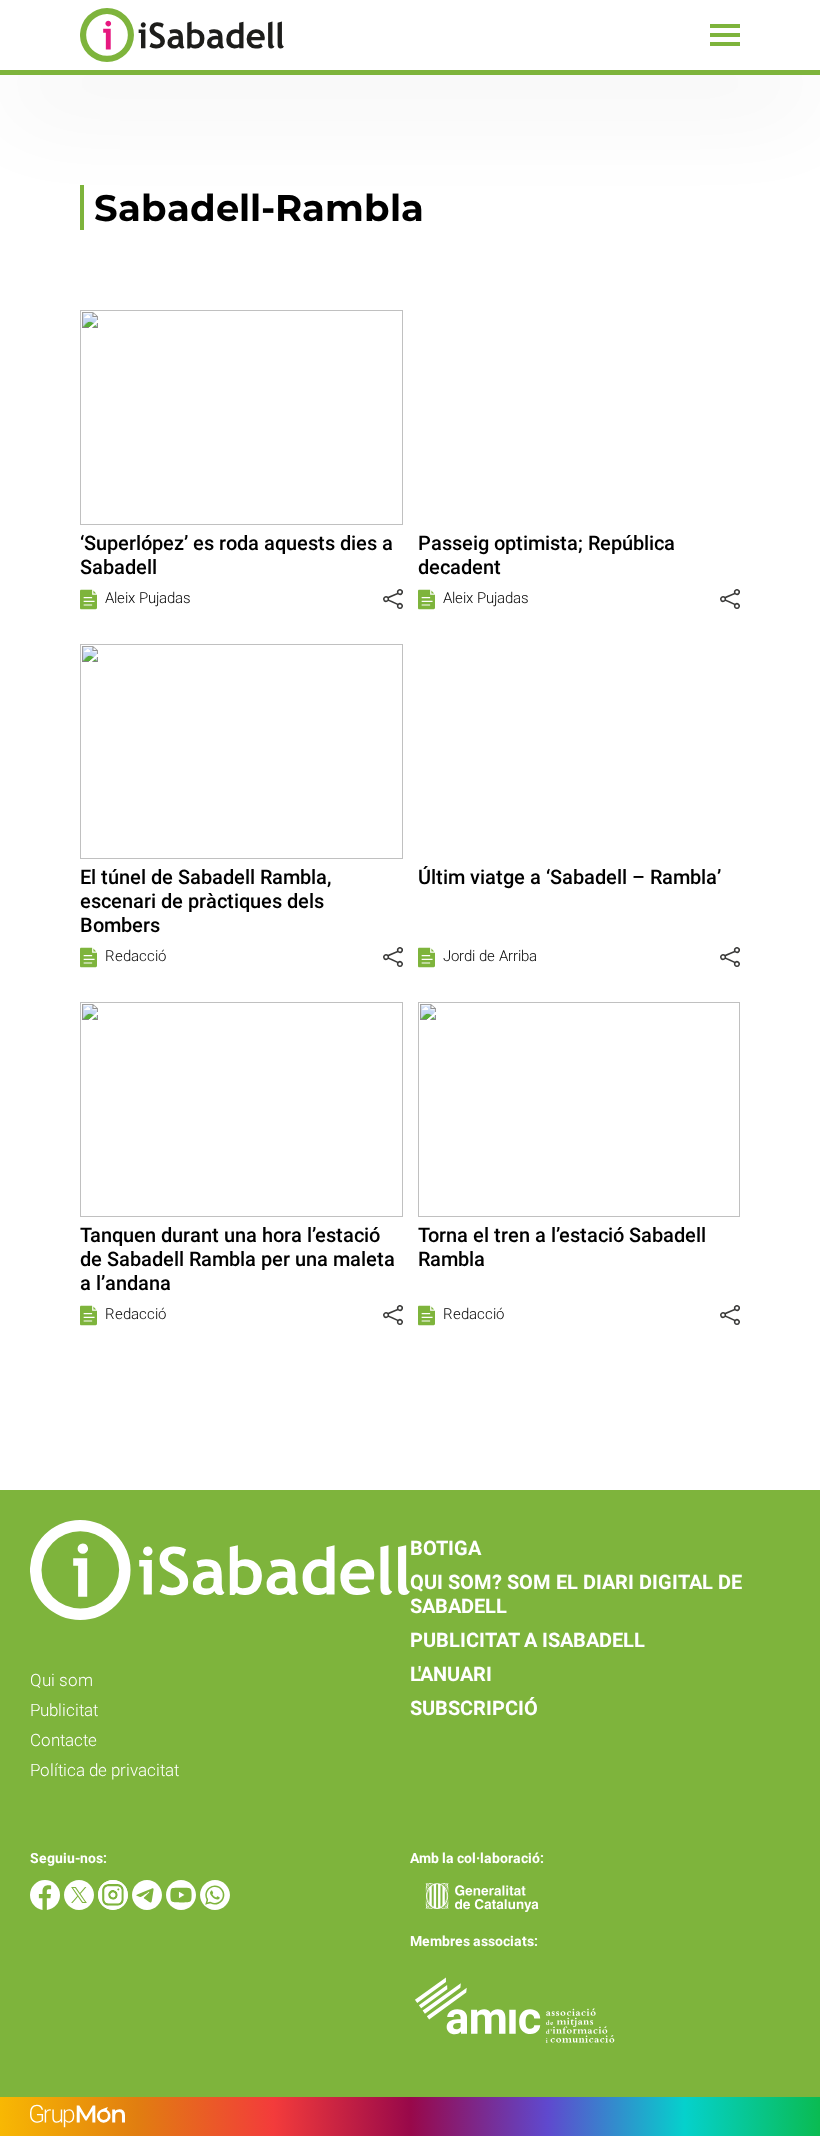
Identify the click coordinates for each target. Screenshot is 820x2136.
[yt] (183, 1904)
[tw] (81, 1904)
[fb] (47, 1904)
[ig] (115, 1904)
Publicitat (64, 1710)
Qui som (61, 1680)
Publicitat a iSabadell (527, 1640)
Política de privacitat (104, 1770)
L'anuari (451, 1674)
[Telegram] (149, 1904)
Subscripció (474, 1708)
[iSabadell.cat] (142, 64)
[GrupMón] (410, 2116)
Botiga (445, 1548)
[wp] (215, 1904)
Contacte (63, 1740)
